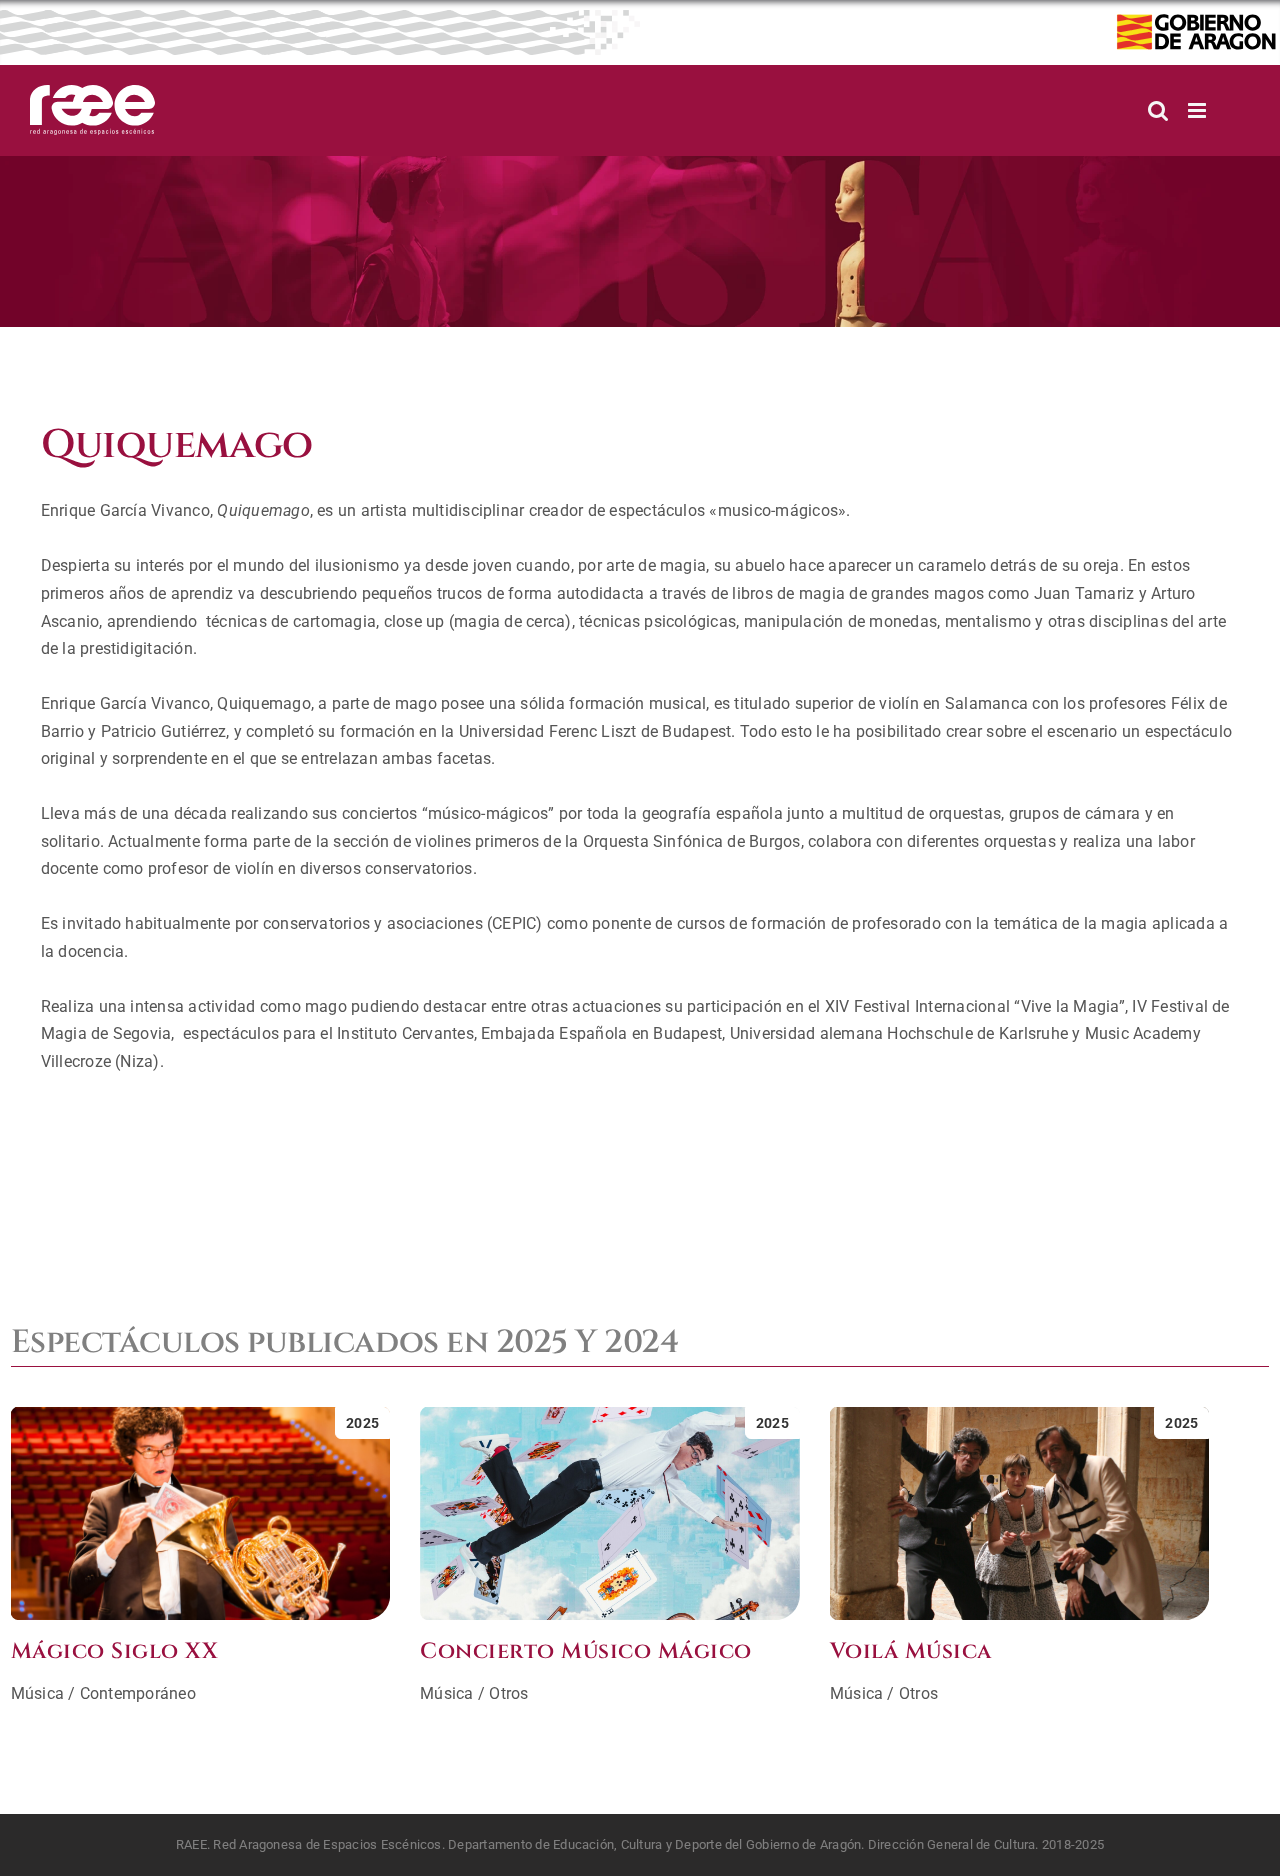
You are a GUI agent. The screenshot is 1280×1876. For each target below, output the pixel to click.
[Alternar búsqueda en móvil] (1158, 110)
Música (37, 1693)
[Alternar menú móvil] (1198, 110)
